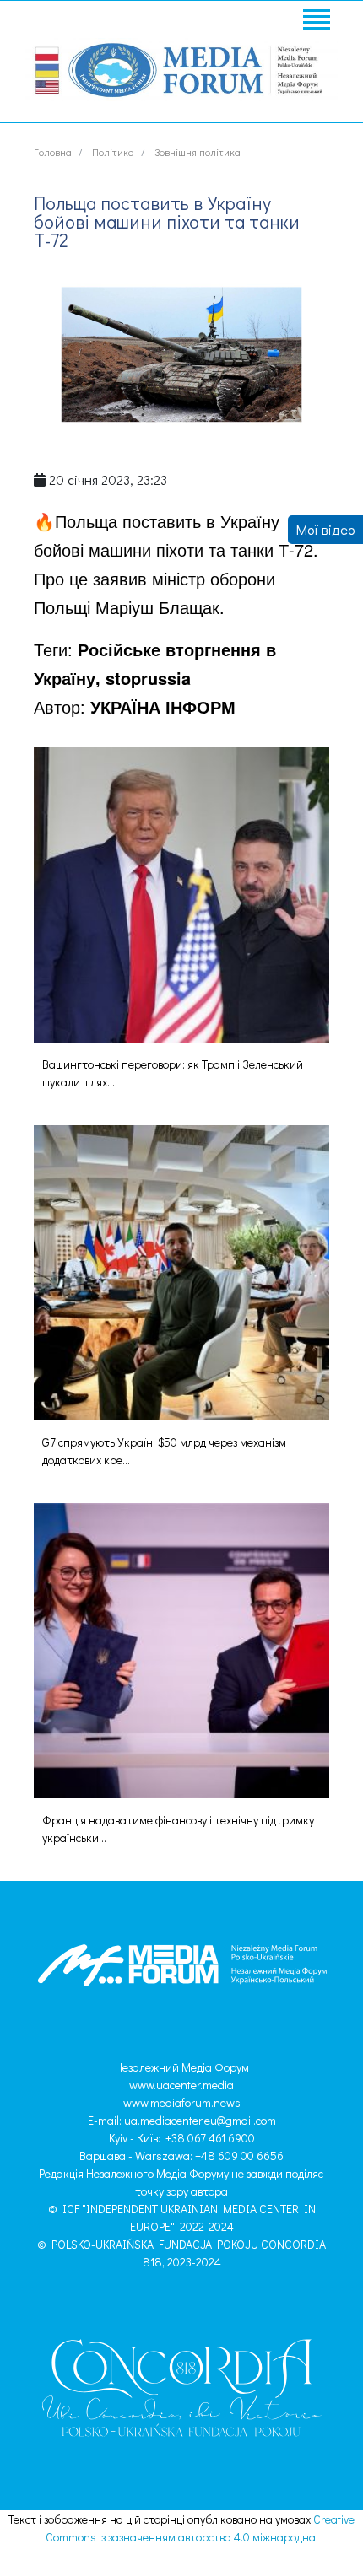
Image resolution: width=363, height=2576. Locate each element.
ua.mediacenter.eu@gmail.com (200, 2120)
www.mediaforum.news (182, 2102)
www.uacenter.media (181, 2085)
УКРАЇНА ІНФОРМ (163, 706)
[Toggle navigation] (316, 22)
